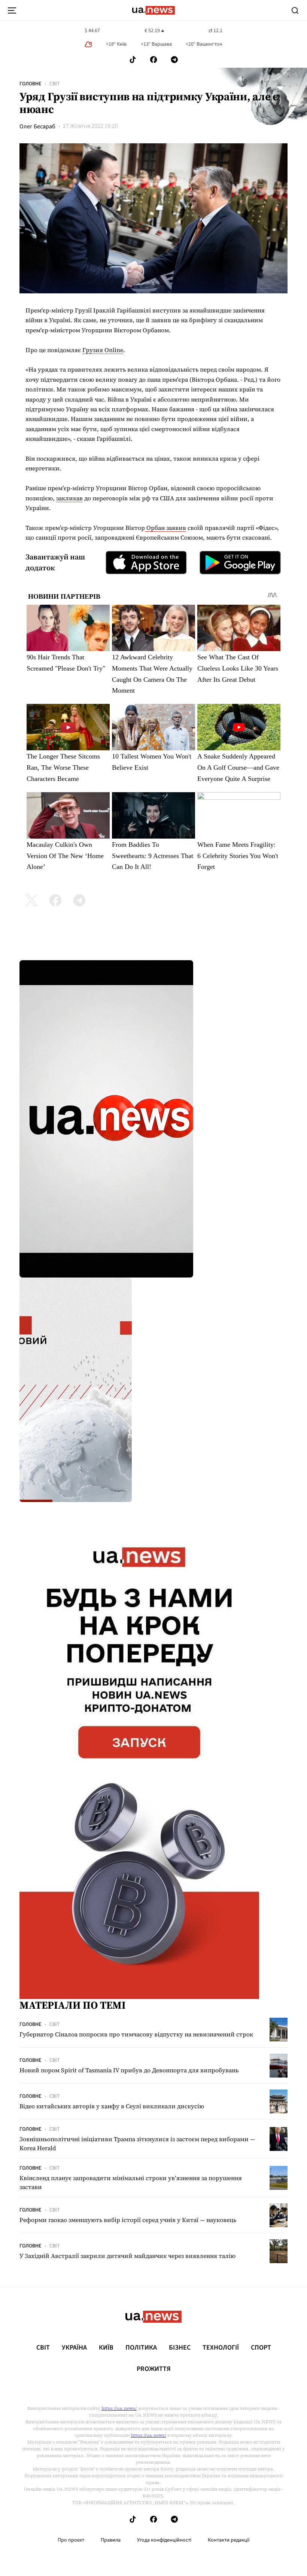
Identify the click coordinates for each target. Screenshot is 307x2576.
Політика (141, 2348)
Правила (111, 2540)
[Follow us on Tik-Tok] (133, 60)
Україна (74, 2348)
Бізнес (180, 2348)
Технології (221, 2348)
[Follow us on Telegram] (174, 60)
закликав (69, 498)
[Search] (295, 10)
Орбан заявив (165, 528)
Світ (55, 84)
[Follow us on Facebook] (153, 60)
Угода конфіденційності (164, 2540)
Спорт (261, 2348)
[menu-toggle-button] (12, 10)
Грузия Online (103, 350)
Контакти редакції (229, 2540)
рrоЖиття (154, 2369)
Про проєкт (71, 2540)
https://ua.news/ (119, 2408)
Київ (106, 2348)
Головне (30, 84)
